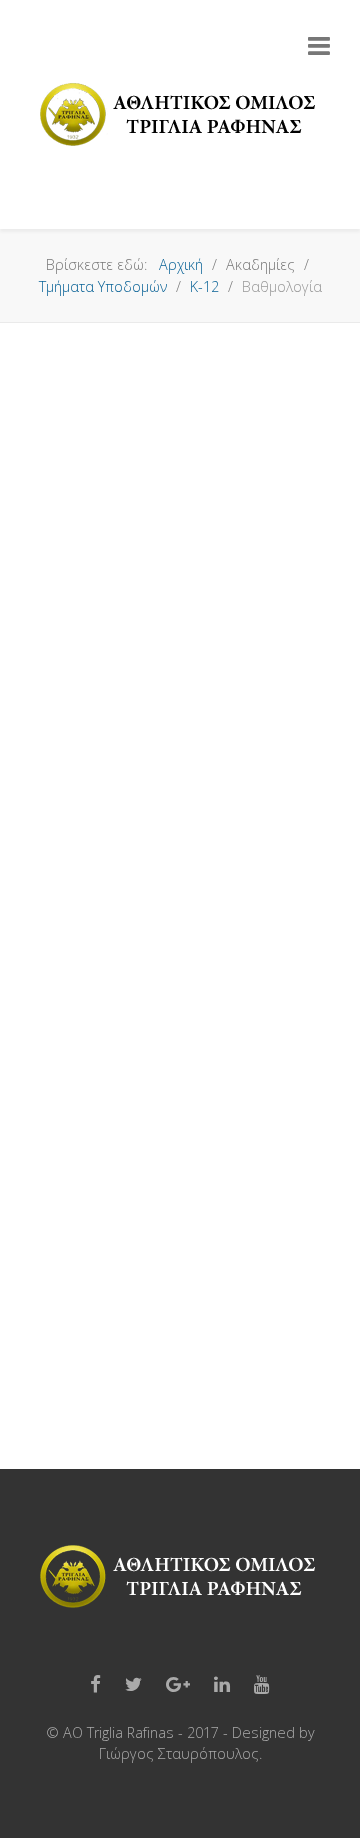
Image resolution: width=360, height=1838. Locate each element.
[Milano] (180, 115)
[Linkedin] (222, 1685)
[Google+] (178, 1685)
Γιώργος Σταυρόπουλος (179, 1753)
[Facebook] (95, 1685)
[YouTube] (262, 1685)
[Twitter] (133, 1685)
